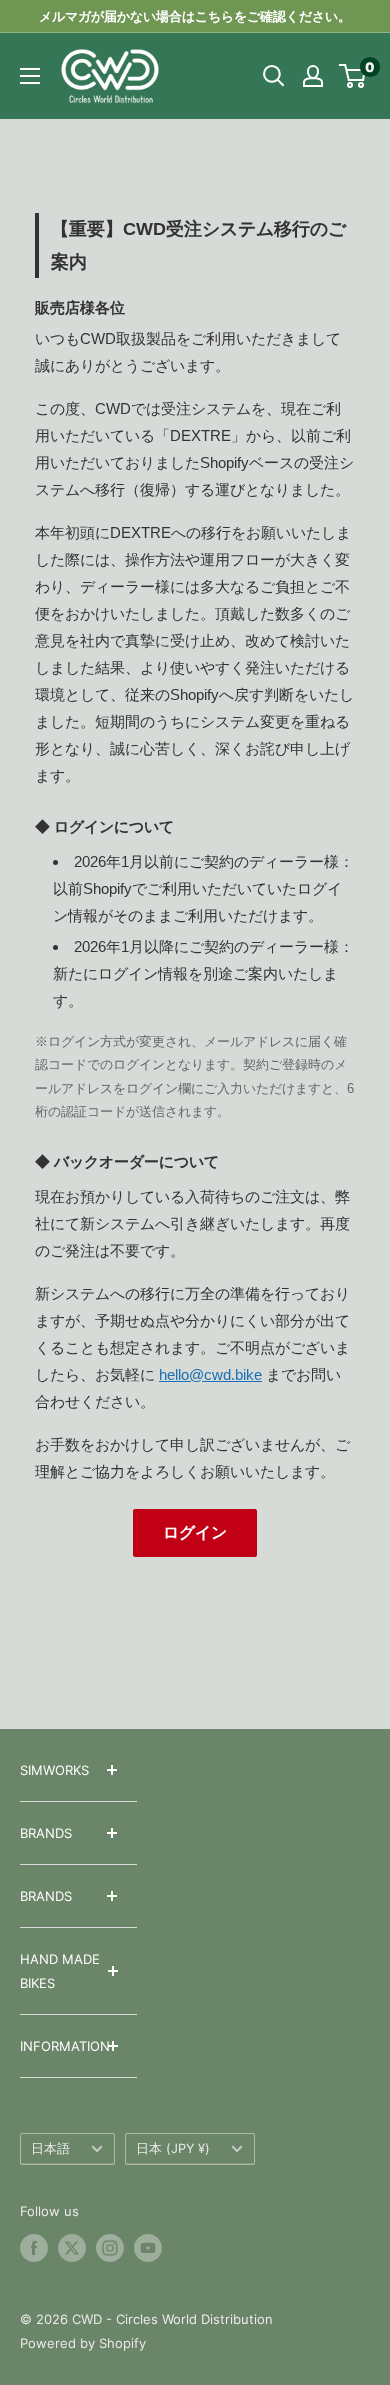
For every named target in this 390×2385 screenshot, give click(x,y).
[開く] (274, 76)
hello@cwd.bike (210, 1374)
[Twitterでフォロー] (72, 2248)
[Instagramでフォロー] (110, 2248)
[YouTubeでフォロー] (148, 2248)
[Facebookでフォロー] (34, 2248)
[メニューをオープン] (30, 76)
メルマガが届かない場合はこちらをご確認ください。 (195, 16)
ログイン (195, 1532)
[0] (353, 76)
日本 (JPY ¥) (173, 2148)
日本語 (50, 2148)
